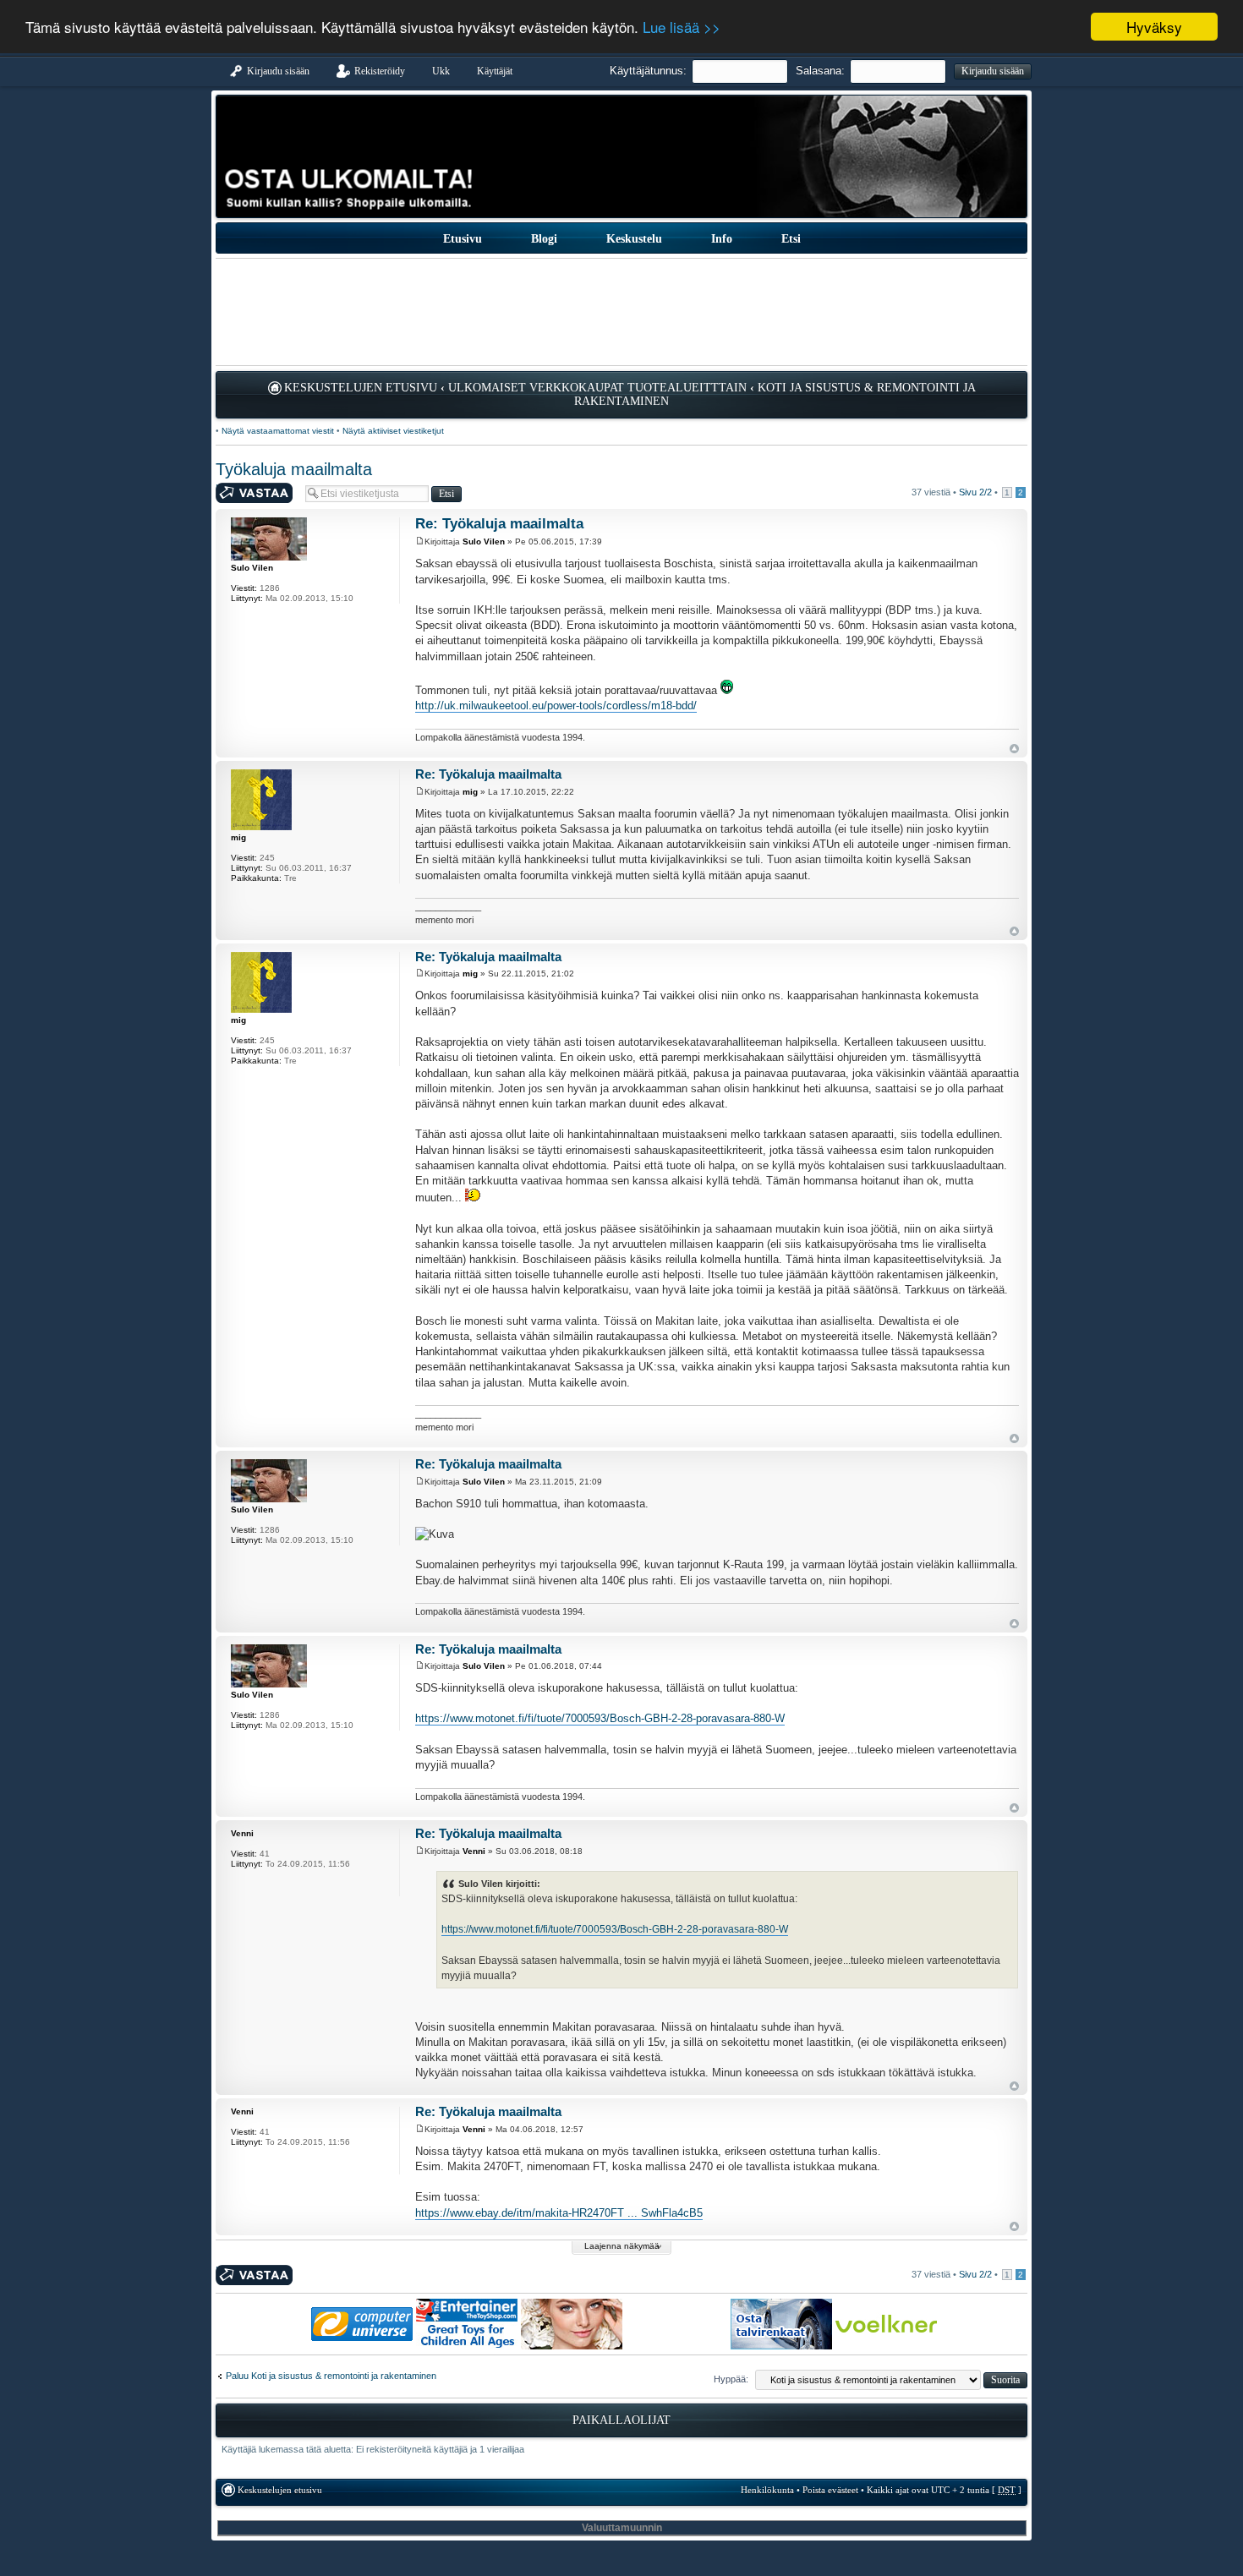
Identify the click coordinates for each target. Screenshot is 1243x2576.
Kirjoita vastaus (247, 488)
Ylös (1014, 749)
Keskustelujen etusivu (361, 388)
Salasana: (820, 71)
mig (470, 792)
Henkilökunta (767, 2490)
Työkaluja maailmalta (294, 469)
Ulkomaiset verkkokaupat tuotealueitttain (597, 388)
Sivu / (975, 492)
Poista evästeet (830, 2490)
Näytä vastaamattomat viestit (278, 431)
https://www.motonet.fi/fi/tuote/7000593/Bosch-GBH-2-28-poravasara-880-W (600, 1718)
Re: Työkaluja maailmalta (499, 524)
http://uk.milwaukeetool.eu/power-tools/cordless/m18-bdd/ (556, 706)
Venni (474, 1851)
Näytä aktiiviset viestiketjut (393, 431)
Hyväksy (1154, 27)
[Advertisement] (621, 312)
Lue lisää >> (682, 27)
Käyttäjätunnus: (648, 71)
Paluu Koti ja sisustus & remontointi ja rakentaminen (331, 2376)
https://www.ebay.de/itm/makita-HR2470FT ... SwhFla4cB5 (559, 2213)
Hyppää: (731, 2379)
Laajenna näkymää (622, 2246)
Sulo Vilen (484, 541)
